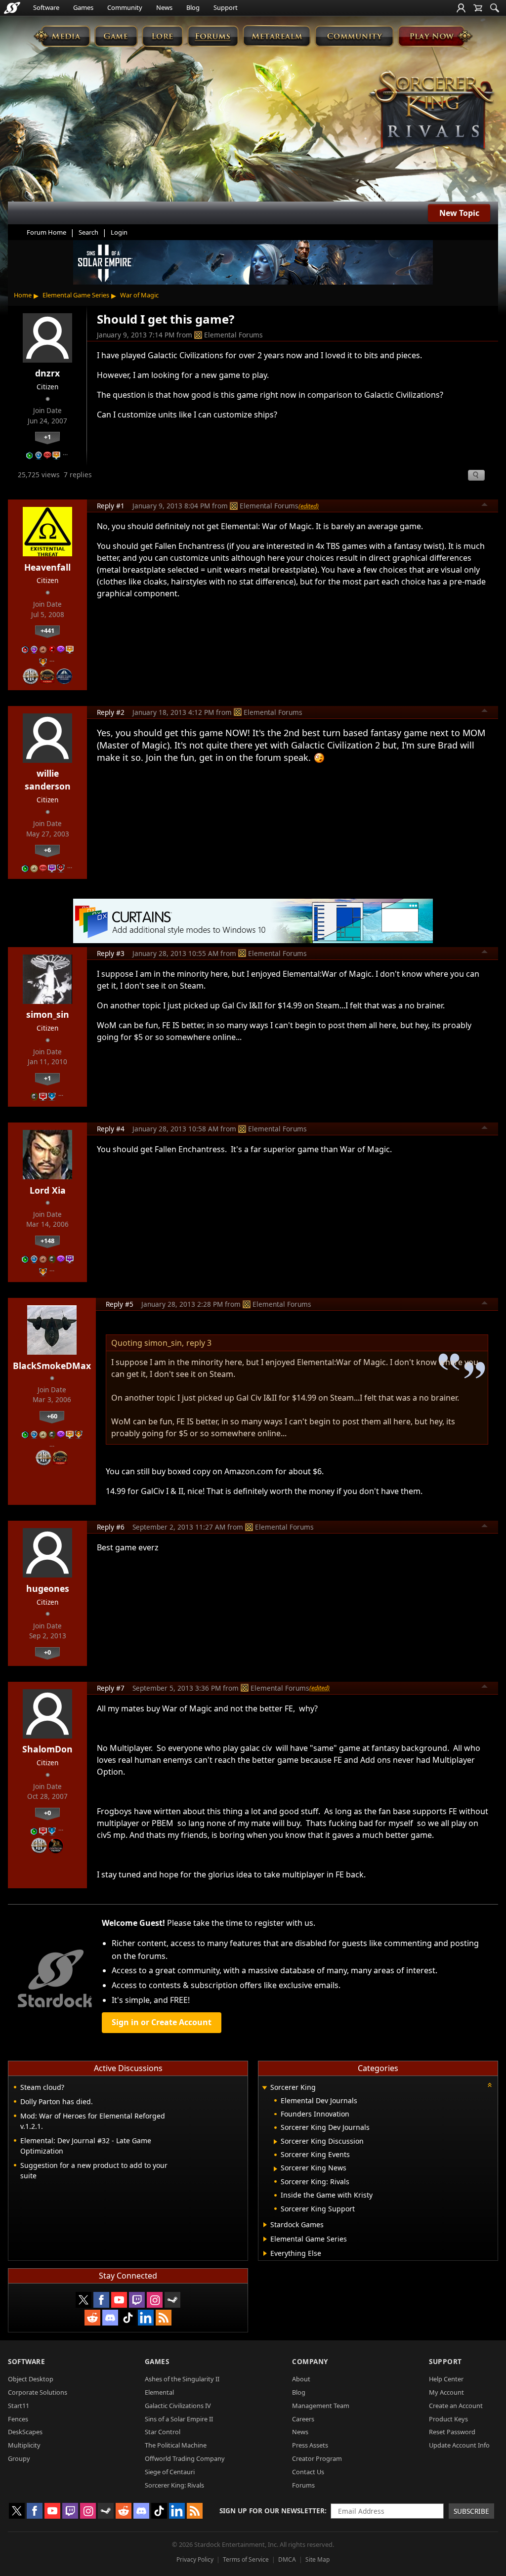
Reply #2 (111, 712)
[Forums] (213, 36)
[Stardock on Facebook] (101, 2300)
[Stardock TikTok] (128, 2318)
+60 (52, 1416)
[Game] (116, 36)
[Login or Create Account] (461, 8)
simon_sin (48, 1014)
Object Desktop (31, 2379)
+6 (47, 850)
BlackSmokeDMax (52, 1366)
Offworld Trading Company (185, 2458)
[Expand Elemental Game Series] (265, 2239)
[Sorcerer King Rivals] (432, 111)
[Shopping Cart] (478, 8)
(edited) (309, 506)
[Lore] (162, 36)
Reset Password (452, 2432)
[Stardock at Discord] (110, 2318)
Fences (18, 2419)
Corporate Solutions (38, 2392)
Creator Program (317, 2458)
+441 (47, 630)
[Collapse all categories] (490, 2085)
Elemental (159, 2392)
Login (119, 232)
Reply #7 (111, 1688)
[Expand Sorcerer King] (264, 2088)
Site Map (317, 2559)
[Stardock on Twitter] (84, 2300)
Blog (193, 7)
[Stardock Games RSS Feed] (164, 2318)
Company (310, 2361)
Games (83, 7)
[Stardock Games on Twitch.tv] (137, 2300)
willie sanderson (48, 780)
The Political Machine (176, 2445)
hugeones (48, 1588)
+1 (47, 437)
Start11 (19, 2406)
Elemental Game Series (76, 295)
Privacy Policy (195, 2559)
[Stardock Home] (12, 8)
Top (485, 506)
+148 (47, 1241)
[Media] (62, 36)
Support (226, 7)
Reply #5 (120, 1304)
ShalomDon (47, 1749)
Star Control (163, 2432)
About (301, 2379)
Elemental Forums (233, 335)
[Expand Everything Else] (265, 2253)
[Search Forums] (495, 8)
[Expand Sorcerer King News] (275, 2169)
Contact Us (308, 2472)
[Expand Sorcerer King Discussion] (275, 2142)
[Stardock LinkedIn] (146, 2318)
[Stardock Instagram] (155, 2300)
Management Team (321, 2406)
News (164, 7)
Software (46, 7)
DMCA (287, 2559)
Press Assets (310, 2445)
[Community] (354, 36)
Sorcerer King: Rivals (174, 2485)
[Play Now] (435, 36)
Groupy (19, 2458)
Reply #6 (111, 1527)
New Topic (459, 213)
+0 (47, 1652)
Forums (303, 2485)
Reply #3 (111, 953)
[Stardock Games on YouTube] (119, 2300)
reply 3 (199, 1343)
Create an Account (456, 2406)
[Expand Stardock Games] (265, 2225)
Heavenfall (47, 567)
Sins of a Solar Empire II (179, 2419)
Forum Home (46, 232)
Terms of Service (246, 2559)
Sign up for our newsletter (272, 2511)
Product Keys (448, 2419)
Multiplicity (24, 2445)
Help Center (446, 2379)
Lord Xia (48, 1190)
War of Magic (139, 295)
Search (88, 232)
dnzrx (47, 373)
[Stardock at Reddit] (92, 2318)
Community (125, 7)
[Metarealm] (276, 36)
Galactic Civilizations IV (178, 2406)
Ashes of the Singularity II (182, 2379)
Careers (303, 2419)
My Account (446, 2392)
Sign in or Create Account (162, 2022)
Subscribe (471, 2511)
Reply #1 (111, 506)
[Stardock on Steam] (172, 2300)
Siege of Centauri (170, 2472)
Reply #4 (111, 1129)
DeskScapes (25, 2432)
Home (23, 295)
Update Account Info (459, 2445)
